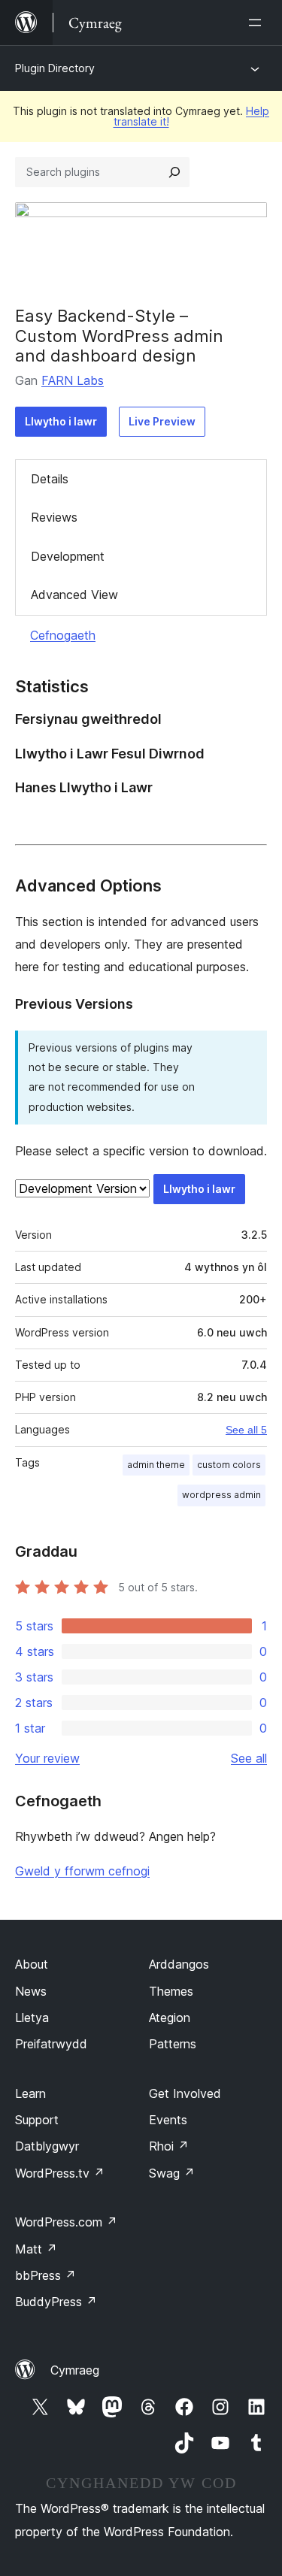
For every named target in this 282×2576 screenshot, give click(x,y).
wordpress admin (221, 1495)
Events (168, 2120)
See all (249, 1758)
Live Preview (162, 421)
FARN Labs (73, 380)
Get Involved (185, 2093)
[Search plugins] (174, 172)
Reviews (54, 517)
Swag (172, 2173)
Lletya (32, 2018)
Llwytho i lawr (61, 421)
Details (50, 479)
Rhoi (169, 2146)
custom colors (229, 1465)
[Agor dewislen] (258, 23)
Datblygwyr (47, 2146)
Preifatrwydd (51, 2044)
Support (37, 2120)
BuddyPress (56, 2302)
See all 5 (246, 1430)
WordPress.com (66, 2222)
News (31, 1991)
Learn (30, 2093)
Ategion (170, 2018)
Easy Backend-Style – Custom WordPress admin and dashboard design (119, 336)
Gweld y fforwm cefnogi (82, 1871)
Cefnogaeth (63, 635)
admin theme (156, 1465)
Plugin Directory (55, 68)
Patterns (173, 2044)
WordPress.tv (60, 2173)
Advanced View (74, 595)
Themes (171, 1991)
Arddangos (179, 1964)
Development (68, 556)
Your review (47, 1758)
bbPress (45, 2275)
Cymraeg (75, 2370)
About (32, 1964)
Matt (36, 2249)
